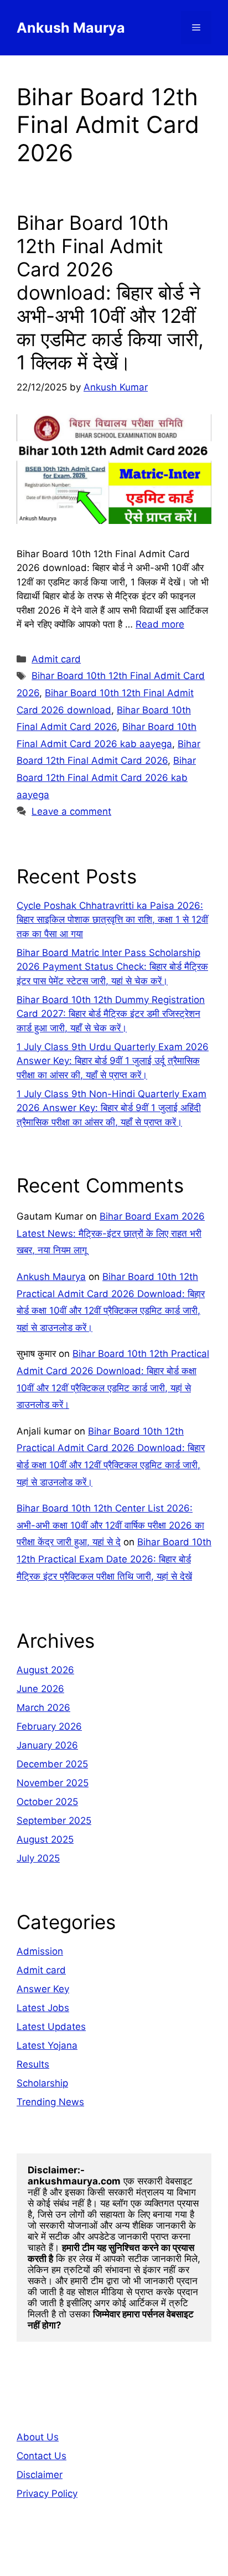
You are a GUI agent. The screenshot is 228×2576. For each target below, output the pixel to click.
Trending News (50, 2102)
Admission (40, 1951)
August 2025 (45, 1839)
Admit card (56, 659)
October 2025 (47, 1802)
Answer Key (43, 1989)
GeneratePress (114, 2558)
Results (33, 2064)
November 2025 (53, 1783)
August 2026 (45, 1670)
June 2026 (40, 1689)
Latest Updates (51, 2027)
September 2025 (54, 1821)
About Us (38, 2437)
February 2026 (49, 1726)
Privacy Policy (47, 2493)
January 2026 (47, 1745)
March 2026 (43, 1708)
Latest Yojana (47, 2045)
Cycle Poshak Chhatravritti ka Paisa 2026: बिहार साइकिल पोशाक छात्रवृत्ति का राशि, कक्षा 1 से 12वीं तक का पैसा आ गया (112, 920)
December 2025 (52, 1764)
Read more (160, 624)
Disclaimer (40, 2475)
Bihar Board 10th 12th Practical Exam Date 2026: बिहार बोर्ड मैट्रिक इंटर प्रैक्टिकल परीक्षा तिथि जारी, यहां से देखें (114, 1559)
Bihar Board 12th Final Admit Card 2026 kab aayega (106, 777)
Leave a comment (71, 811)
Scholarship (42, 2083)
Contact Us (42, 2456)
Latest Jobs (43, 2008)
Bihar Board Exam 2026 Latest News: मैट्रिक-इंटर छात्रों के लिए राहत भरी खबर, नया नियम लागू (111, 1233)
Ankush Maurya (71, 28)
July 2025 (38, 1858)
